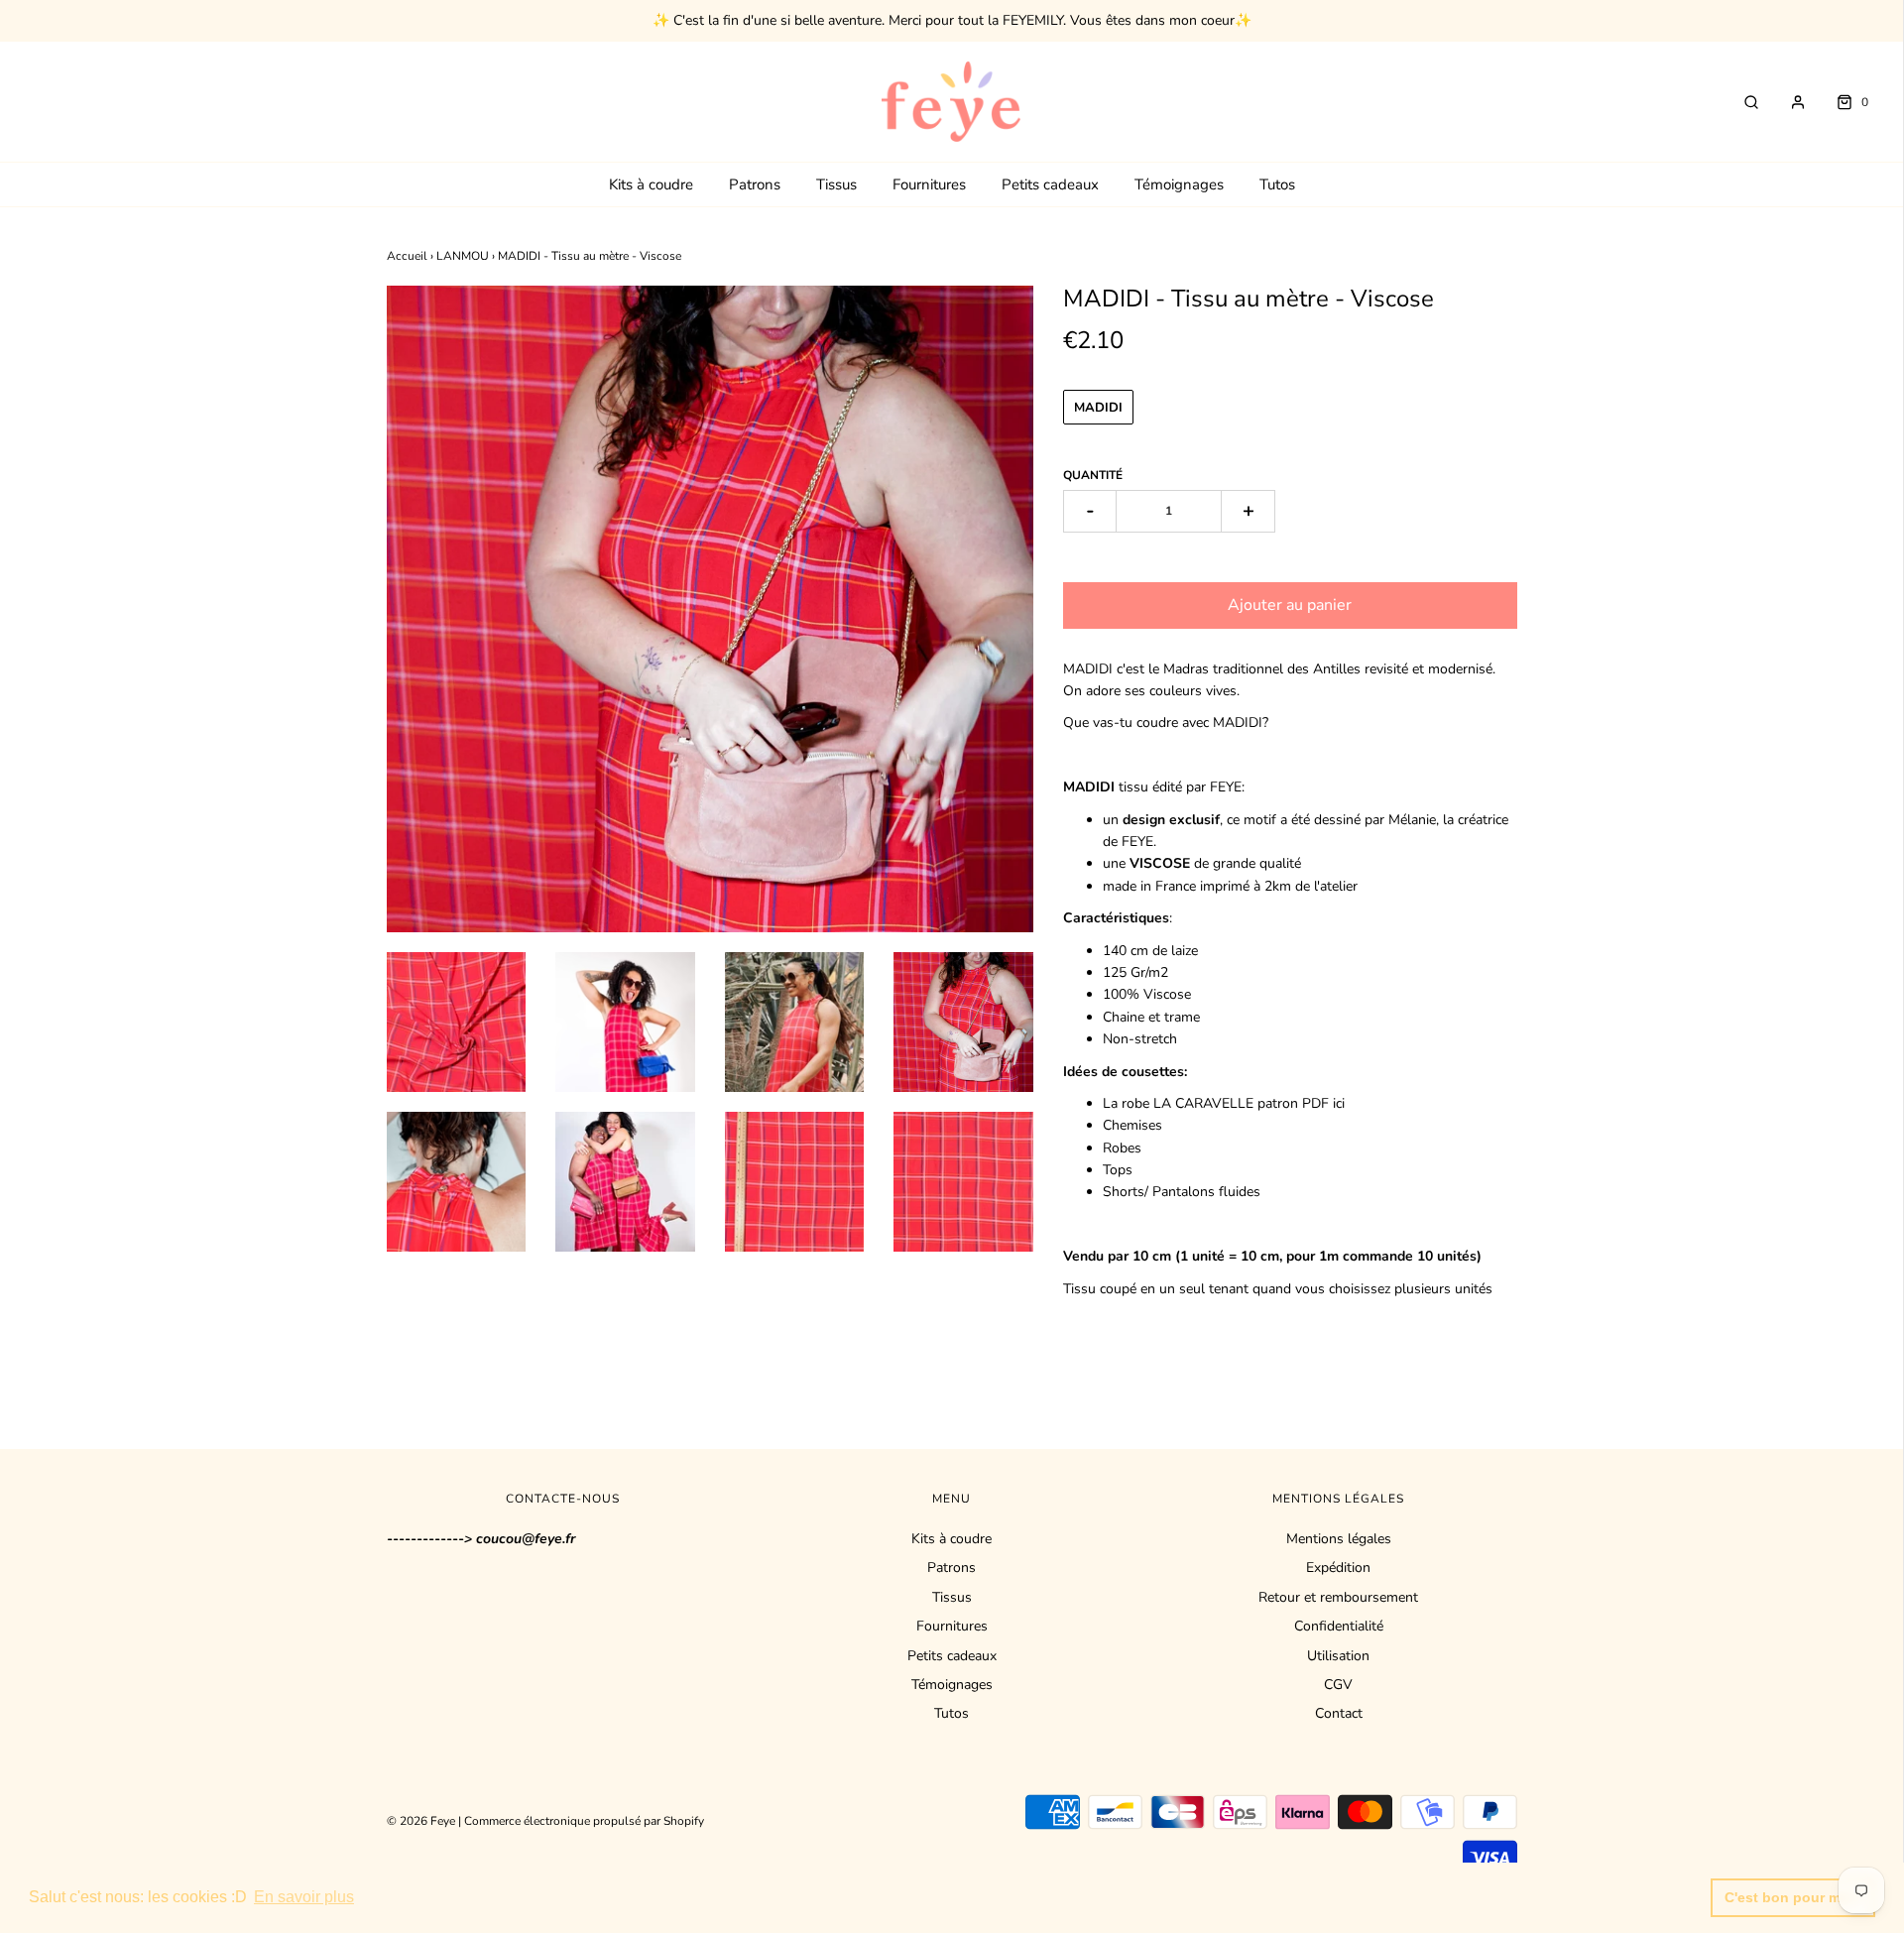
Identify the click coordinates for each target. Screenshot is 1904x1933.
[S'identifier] (1788, 102)
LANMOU (463, 256)
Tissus (836, 184)
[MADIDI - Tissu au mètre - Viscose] (457, 1022)
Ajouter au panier (1290, 605)
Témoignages (1179, 184)
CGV (1338, 1685)
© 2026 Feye (421, 1821)
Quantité (1093, 475)
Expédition (1338, 1568)
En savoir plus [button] (304, 1897)
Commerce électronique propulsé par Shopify (584, 1821)
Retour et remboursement (1338, 1597)
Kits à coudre (651, 184)
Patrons (755, 184)
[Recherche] (1741, 102)
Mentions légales (1339, 1539)
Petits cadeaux (1050, 184)
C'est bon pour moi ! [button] (1793, 1897)
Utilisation (1338, 1656)
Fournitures (929, 184)
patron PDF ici (1299, 1103)
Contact (1339, 1713)
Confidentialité (1339, 1626)
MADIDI (1098, 408)
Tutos (1277, 184)
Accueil (407, 256)
